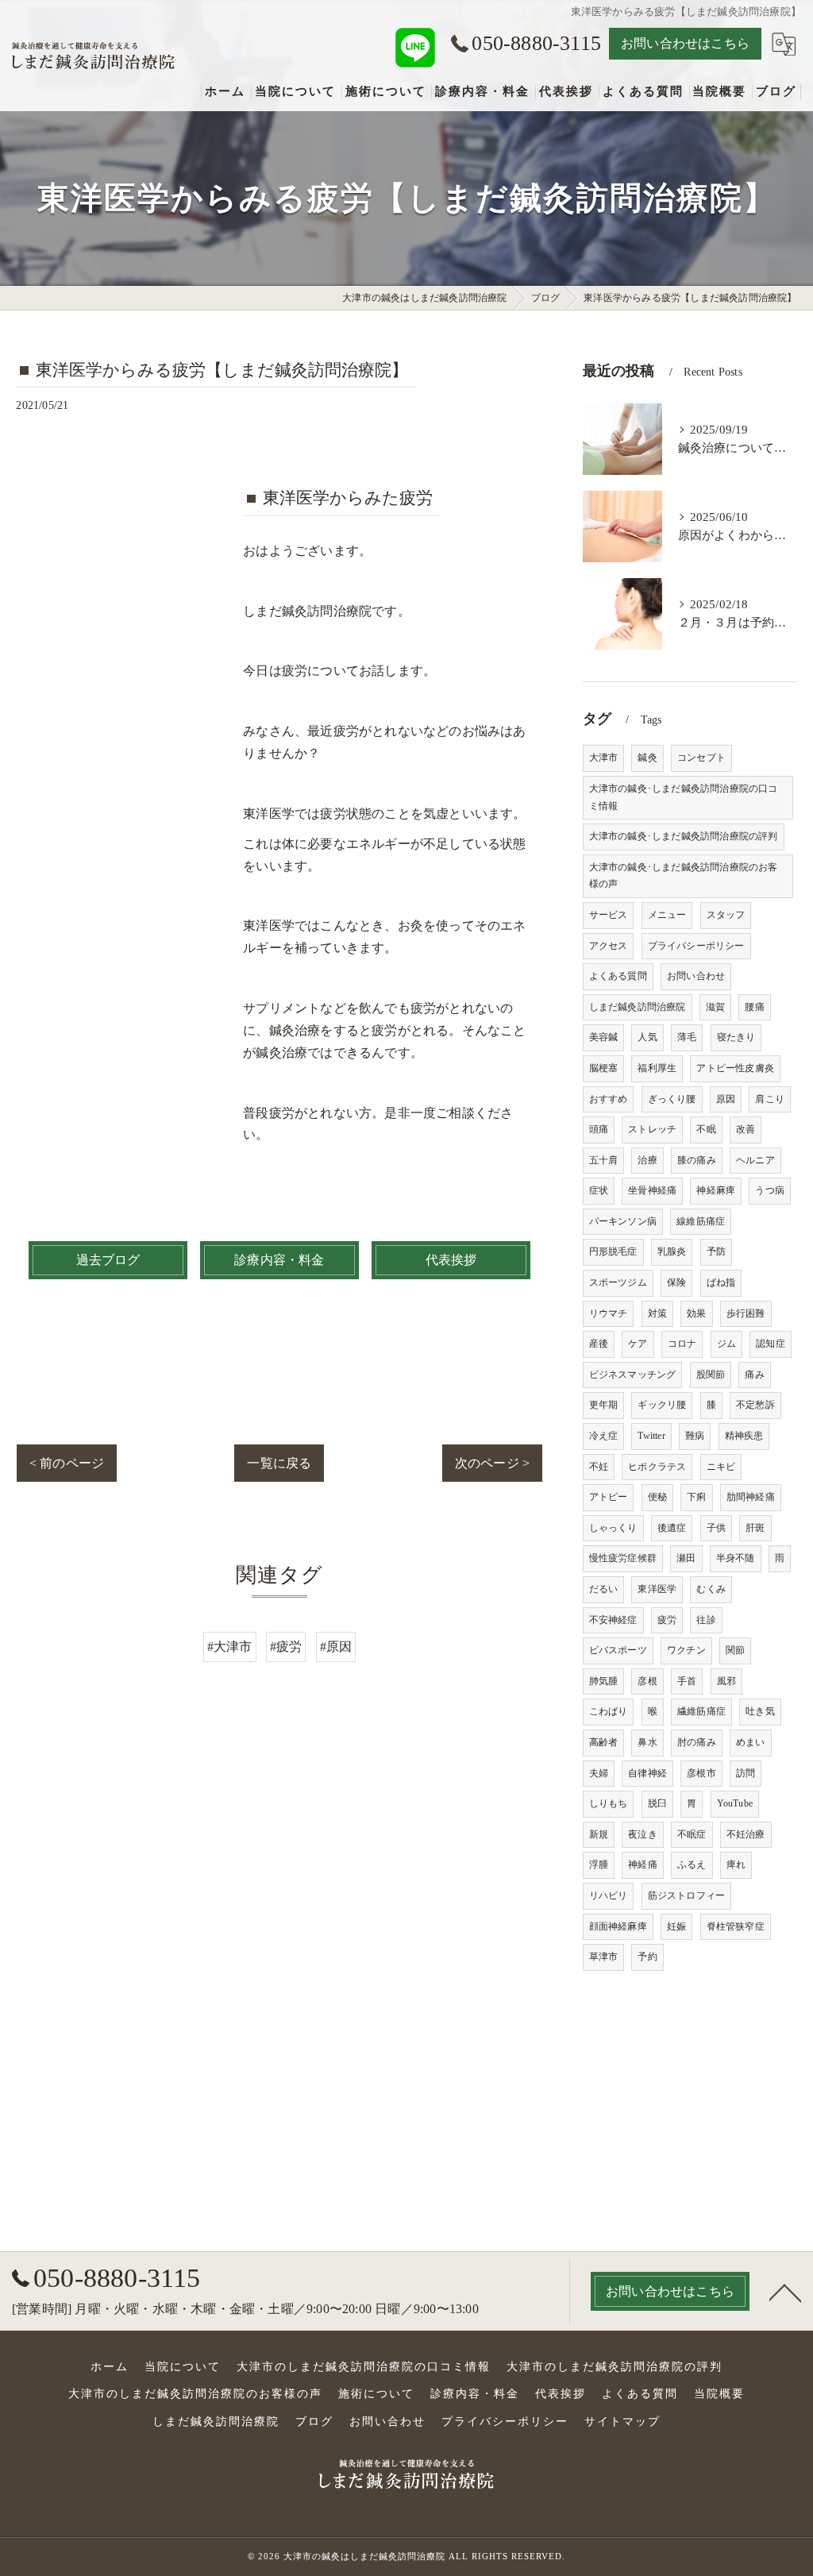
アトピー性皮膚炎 (735, 1068)
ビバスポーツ (618, 1650)
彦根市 (701, 1773)
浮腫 (599, 1865)
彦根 (647, 1681)
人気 (647, 1037)
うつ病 (770, 1190)
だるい (604, 1589)
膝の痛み (697, 1160)
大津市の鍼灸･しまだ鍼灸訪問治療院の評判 (684, 836)
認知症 (771, 1344)
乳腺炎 (672, 1251)
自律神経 (647, 1773)
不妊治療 (746, 1834)
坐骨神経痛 (652, 1190)
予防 (716, 1251)
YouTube (735, 1803)
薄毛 (687, 1037)
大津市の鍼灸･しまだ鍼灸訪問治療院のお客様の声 (684, 876)
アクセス (609, 946)
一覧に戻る (279, 1463)
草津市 (604, 1957)
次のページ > (492, 1463)
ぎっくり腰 (672, 1099)
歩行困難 (746, 1313)
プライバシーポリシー (696, 946)
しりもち (609, 1803)
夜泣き (643, 1834)
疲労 (667, 1620)
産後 (599, 1344)
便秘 (657, 1497)
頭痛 (599, 1129)
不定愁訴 (755, 1405)
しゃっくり (613, 1528)
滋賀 (715, 1007)
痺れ (736, 1865)
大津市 (604, 758)
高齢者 (604, 1742)
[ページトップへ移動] (785, 2292)
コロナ (682, 1344)
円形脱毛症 (613, 1251)
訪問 (746, 1773)
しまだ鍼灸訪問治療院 (638, 1007)
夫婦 (599, 1773)
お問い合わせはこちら (685, 43)
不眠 (706, 1129)
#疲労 (286, 1647)
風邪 (726, 1681)
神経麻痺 (716, 1190)
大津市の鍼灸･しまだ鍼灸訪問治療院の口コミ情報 (684, 797)
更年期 (604, 1405)
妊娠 (676, 1926)
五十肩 (604, 1160)
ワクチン (686, 1650)
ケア (638, 1344)
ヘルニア (755, 1160)
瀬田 (686, 1558)
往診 (706, 1620)
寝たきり (736, 1037)
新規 (599, 1834)
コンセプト (701, 758)
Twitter (651, 1436)
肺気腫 (604, 1681)
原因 (726, 1099)
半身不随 (736, 1558)
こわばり (609, 1711)
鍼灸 (647, 758)
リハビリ (609, 1895)
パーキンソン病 (623, 1221)
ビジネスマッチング (633, 1375)
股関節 (711, 1375)
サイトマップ (622, 2422)
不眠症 (692, 1834)
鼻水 (647, 1742)
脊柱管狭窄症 (736, 1926)
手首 (687, 1681)
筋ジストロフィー (687, 1895)
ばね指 (721, 1282)
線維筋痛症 (701, 1221)
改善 (746, 1129)
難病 (695, 1436)
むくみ (711, 1589)
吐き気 (760, 1711)
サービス (609, 915)
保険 (676, 1282)
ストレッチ (652, 1129)
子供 (716, 1528)
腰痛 (754, 1007)
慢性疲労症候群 (623, 1558)
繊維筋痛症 (701, 1711)
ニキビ (721, 1467)
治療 (647, 1160)
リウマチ (609, 1313)
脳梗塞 (604, 1068)
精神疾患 (744, 1436)
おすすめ (609, 1099)
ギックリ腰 (662, 1405)
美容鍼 (604, 1037)
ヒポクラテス (657, 1467)
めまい (751, 1742)
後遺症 (672, 1528)
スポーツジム (618, 1282)
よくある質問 (618, 976)
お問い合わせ (696, 976)
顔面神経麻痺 (618, 1926)
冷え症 (604, 1436)
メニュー (667, 915)
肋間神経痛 (751, 1497)
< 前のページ (67, 1463)
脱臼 (657, 1803)
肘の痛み (697, 1742)
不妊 (599, 1467)
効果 (696, 1313)
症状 (599, 1190)
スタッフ (726, 915)
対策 (657, 1313)
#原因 (336, 1647)
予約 (647, 1957)
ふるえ (692, 1865)
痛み (754, 1375)
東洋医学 (657, 1589)
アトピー (609, 1497)
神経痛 (643, 1865)
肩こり (770, 1099)
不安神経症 (613, 1620)
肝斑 (755, 1528)
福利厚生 (657, 1068)
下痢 (696, 1497)
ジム (726, 1344)
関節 (735, 1650)
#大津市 (230, 1647)
